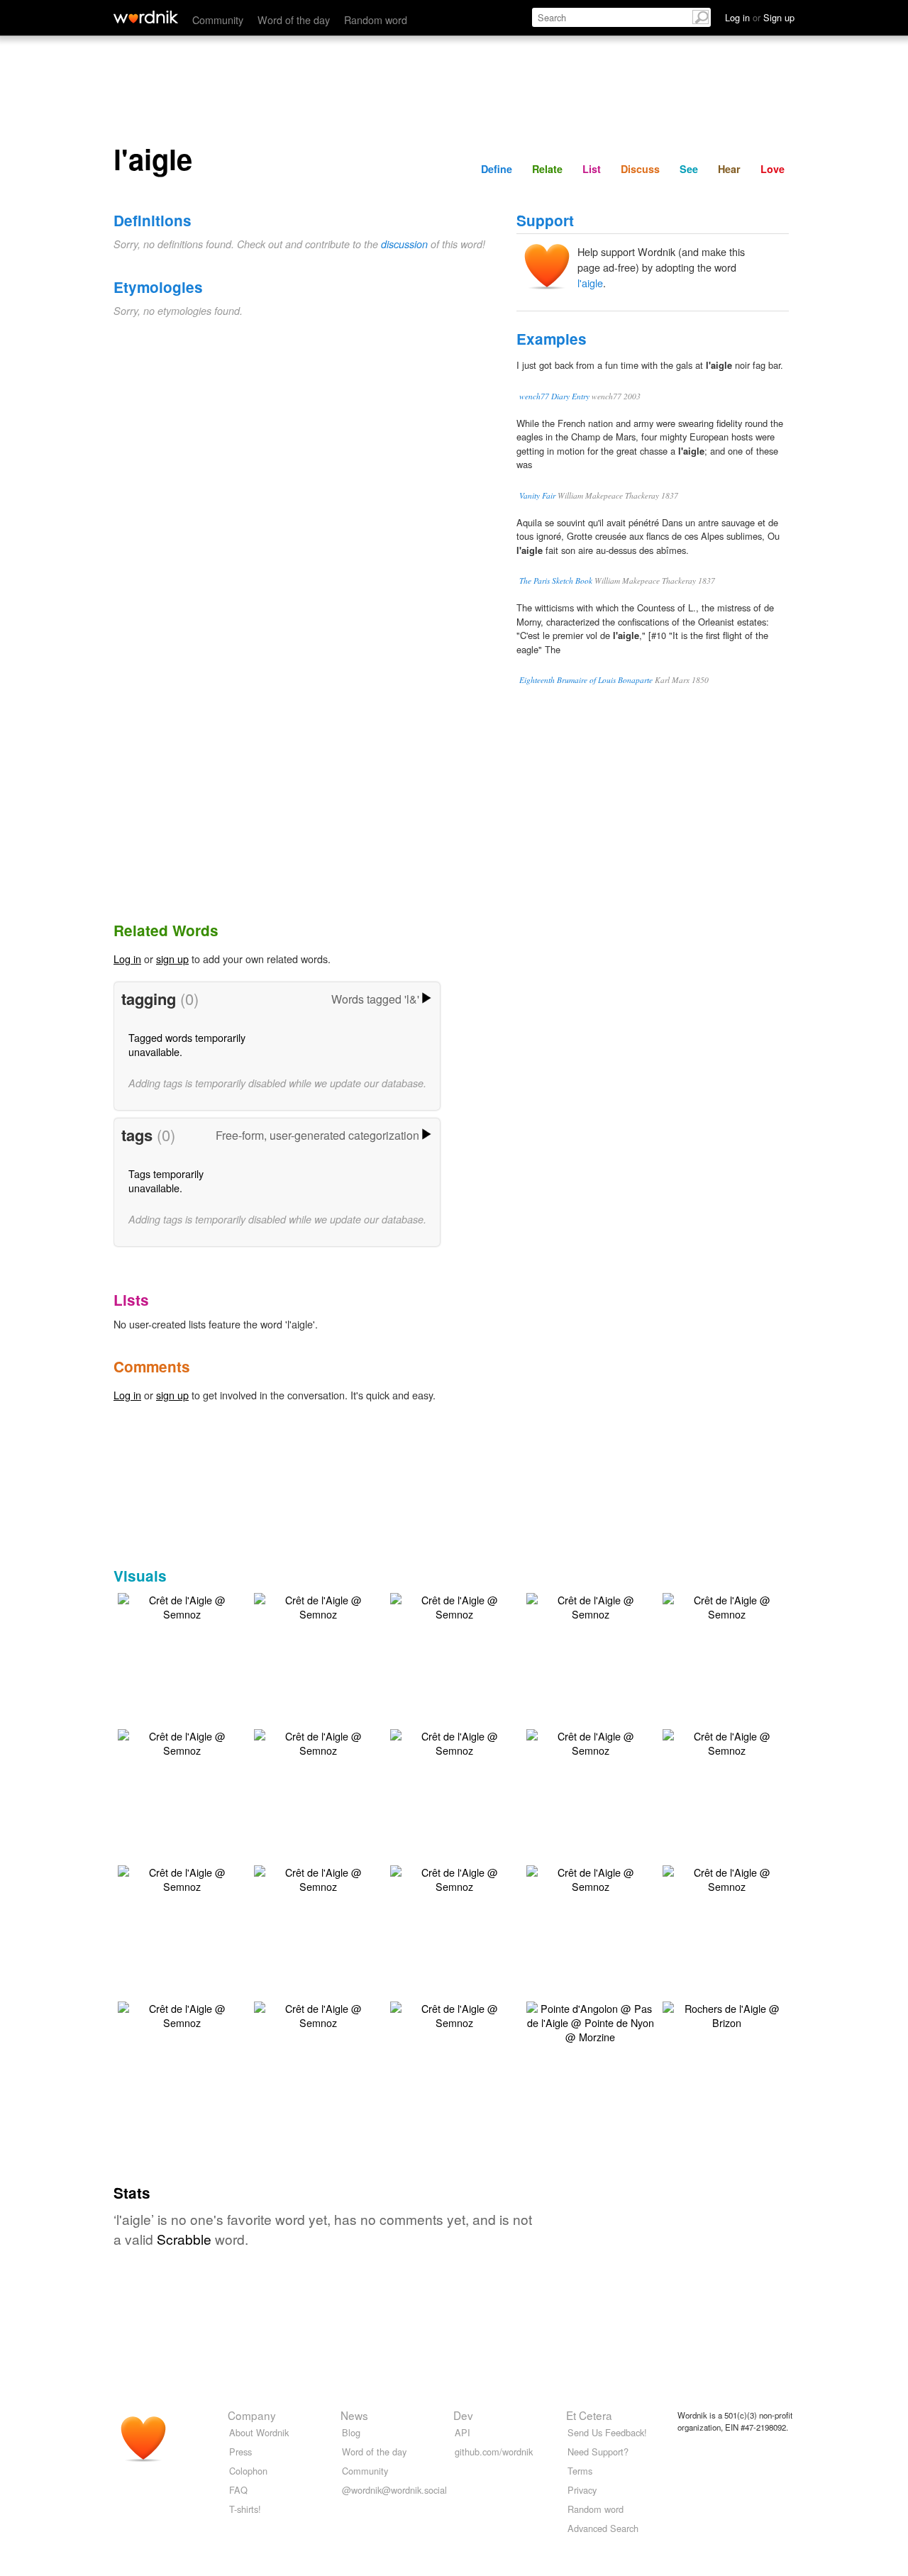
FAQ (238, 2490)
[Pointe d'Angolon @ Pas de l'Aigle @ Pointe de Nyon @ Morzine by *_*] (590, 2021)
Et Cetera (589, 2415)
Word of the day (294, 20)
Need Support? (598, 2452)
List (592, 169)
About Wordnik (259, 2432)
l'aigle (590, 283)
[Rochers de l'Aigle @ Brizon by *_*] (726, 2013)
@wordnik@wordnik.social (394, 2490)
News (354, 2415)
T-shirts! (245, 2509)
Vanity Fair (537, 495)
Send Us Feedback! (607, 2432)
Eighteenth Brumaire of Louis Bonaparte (586, 680)
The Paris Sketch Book (556, 581)
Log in (127, 959)
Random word (376, 20)
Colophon (248, 2471)
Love (773, 169)
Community (218, 20)
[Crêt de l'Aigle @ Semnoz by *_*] (182, 1605)
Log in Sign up (760, 17)
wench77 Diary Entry (554, 396)
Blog (351, 2432)
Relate (547, 169)
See (689, 169)
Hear (729, 169)
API (463, 2432)
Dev (463, 2415)
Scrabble (184, 2239)
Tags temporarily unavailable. (166, 1181)
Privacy (582, 2490)
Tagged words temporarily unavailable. (187, 1044)
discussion (404, 244)
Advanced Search (603, 2528)
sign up (172, 959)
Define (497, 169)
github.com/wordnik (494, 2452)
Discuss (640, 169)
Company (252, 2415)
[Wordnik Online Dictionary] (146, 17)
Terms (580, 2471)
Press (240, 2452)
